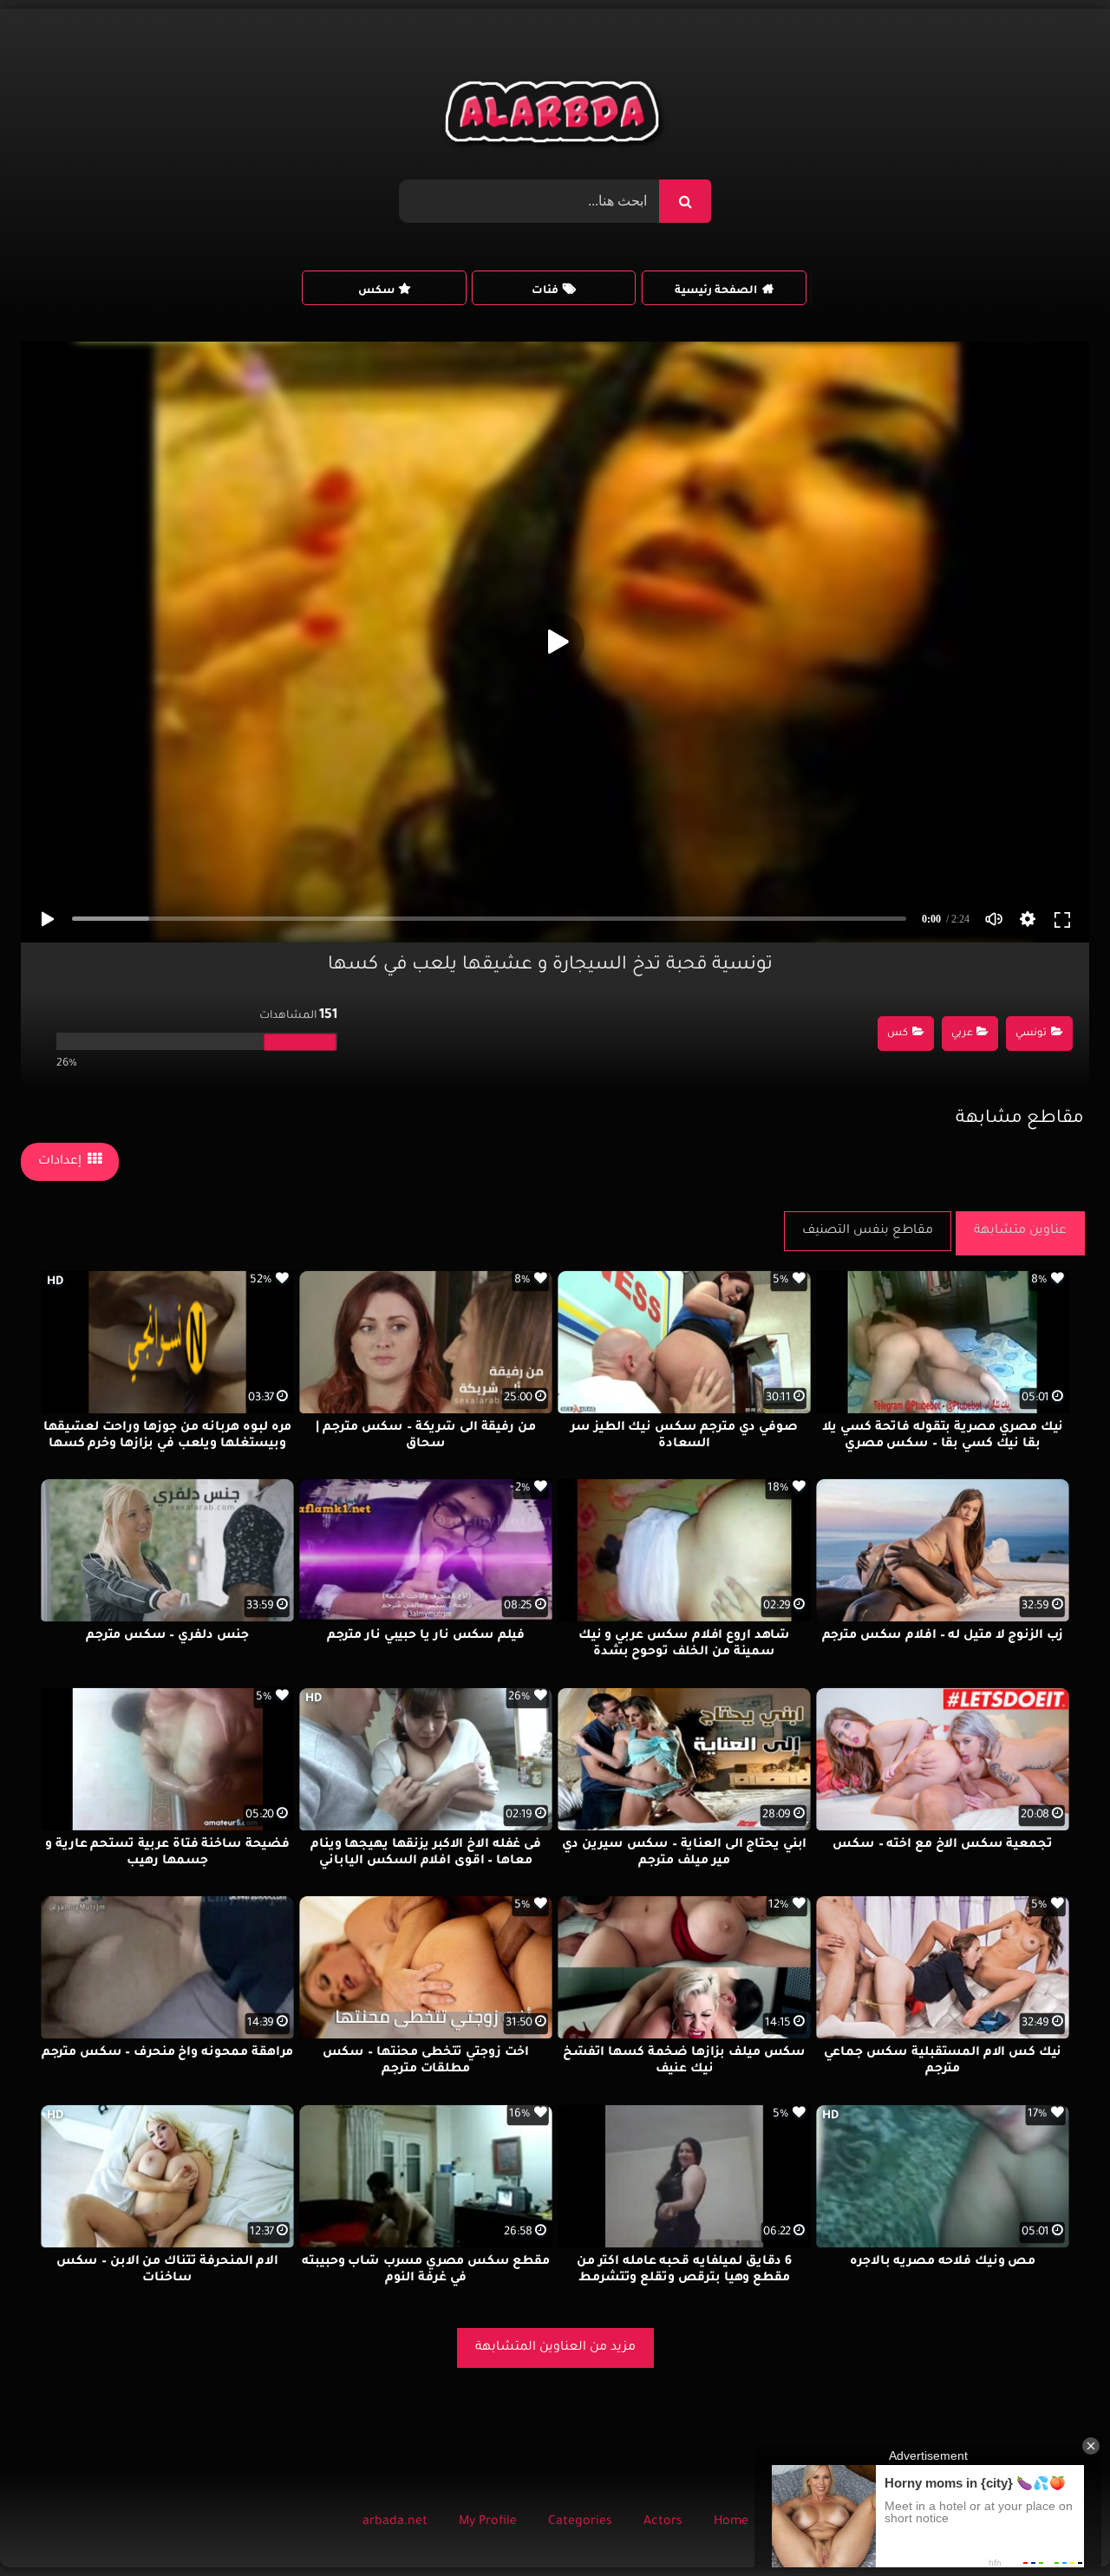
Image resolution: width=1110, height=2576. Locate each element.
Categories (580, 2522)
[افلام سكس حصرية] (555, 116)
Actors (663, 2522)
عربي (962, 1034)
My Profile (488, 2522)
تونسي (1031, 1034)
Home (731, 2522)
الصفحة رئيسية (716, 291)
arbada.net (395, 2522)
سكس (376, 291)
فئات (545, 291)
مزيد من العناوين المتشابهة (555, 2348)
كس (898, 1034)
